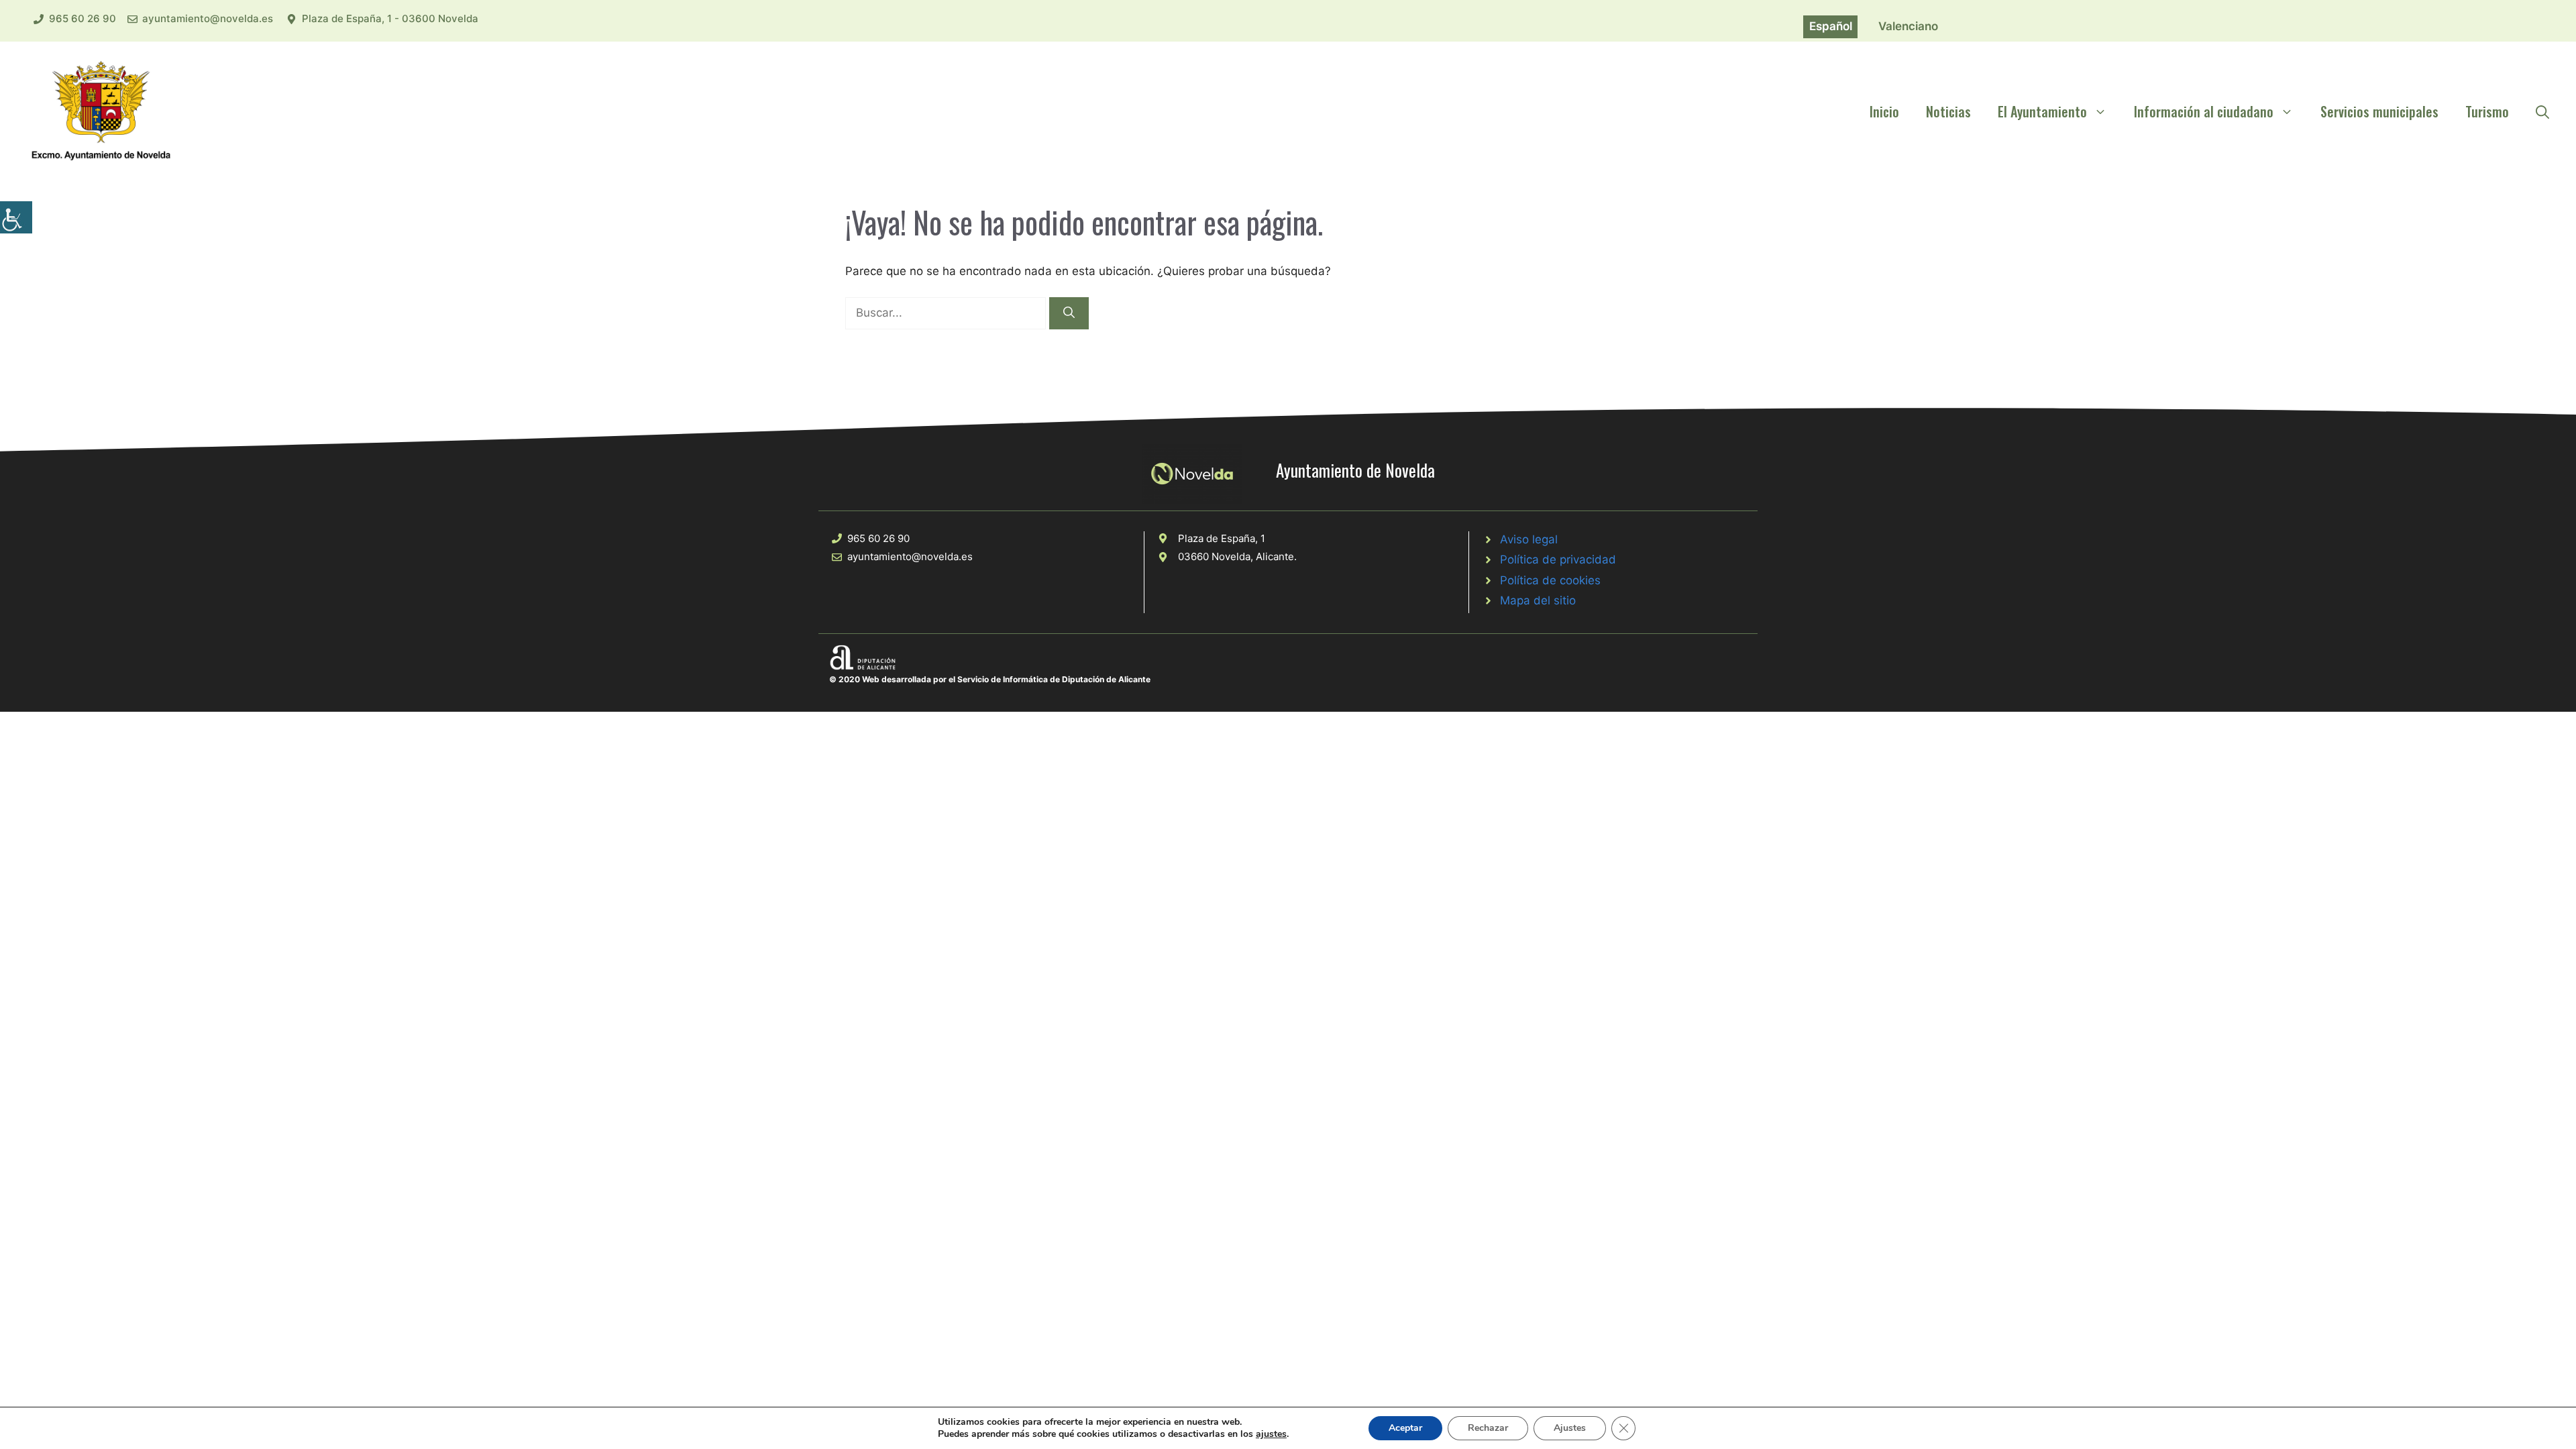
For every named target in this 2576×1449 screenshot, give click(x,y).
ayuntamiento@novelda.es (208, 18)
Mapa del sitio (1538, 600)
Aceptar (1405, 1428)
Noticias (1948, 111)
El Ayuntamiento (2042, 111)
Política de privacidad (1558, 559)
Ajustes (1570, 1428)
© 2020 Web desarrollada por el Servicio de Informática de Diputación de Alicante (990, 679)
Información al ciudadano (2204, 111)
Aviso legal (1529, 539)
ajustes (1271, 1434)
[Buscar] (1069, 313)
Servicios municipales (2379, 111)
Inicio (1884, 111)
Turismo (2487, 111)
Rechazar (1488, 1428)
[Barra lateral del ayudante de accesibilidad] (16, 217)
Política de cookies (1550, 580)
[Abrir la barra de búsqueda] (2542, 111)
